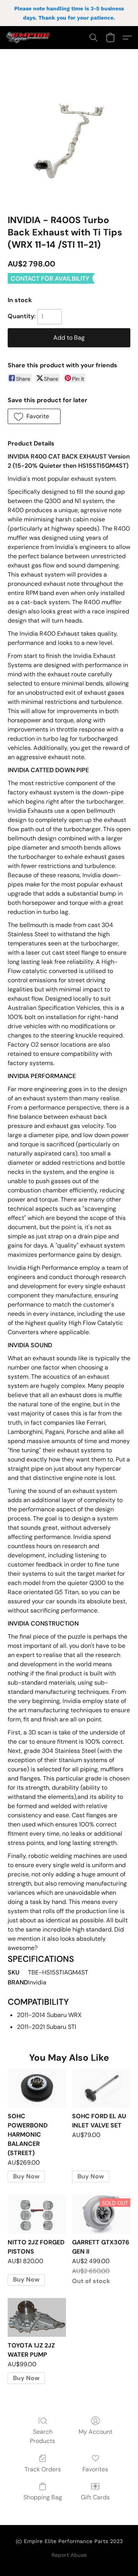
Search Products (43, 2436)
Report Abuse (69, 2555)
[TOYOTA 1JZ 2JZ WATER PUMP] (37, 2317)
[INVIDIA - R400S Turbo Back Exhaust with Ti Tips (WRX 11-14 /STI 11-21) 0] (69, 141)
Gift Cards (95, 2497)
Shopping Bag (43, 2497)
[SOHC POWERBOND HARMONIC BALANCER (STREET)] (37, 2088)
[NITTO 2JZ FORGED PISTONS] (37, 2214)
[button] (29, 38)
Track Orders (43, 2469)
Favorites (95, 2469)
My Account (95, 2432)
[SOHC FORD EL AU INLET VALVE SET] (101, 2088)
